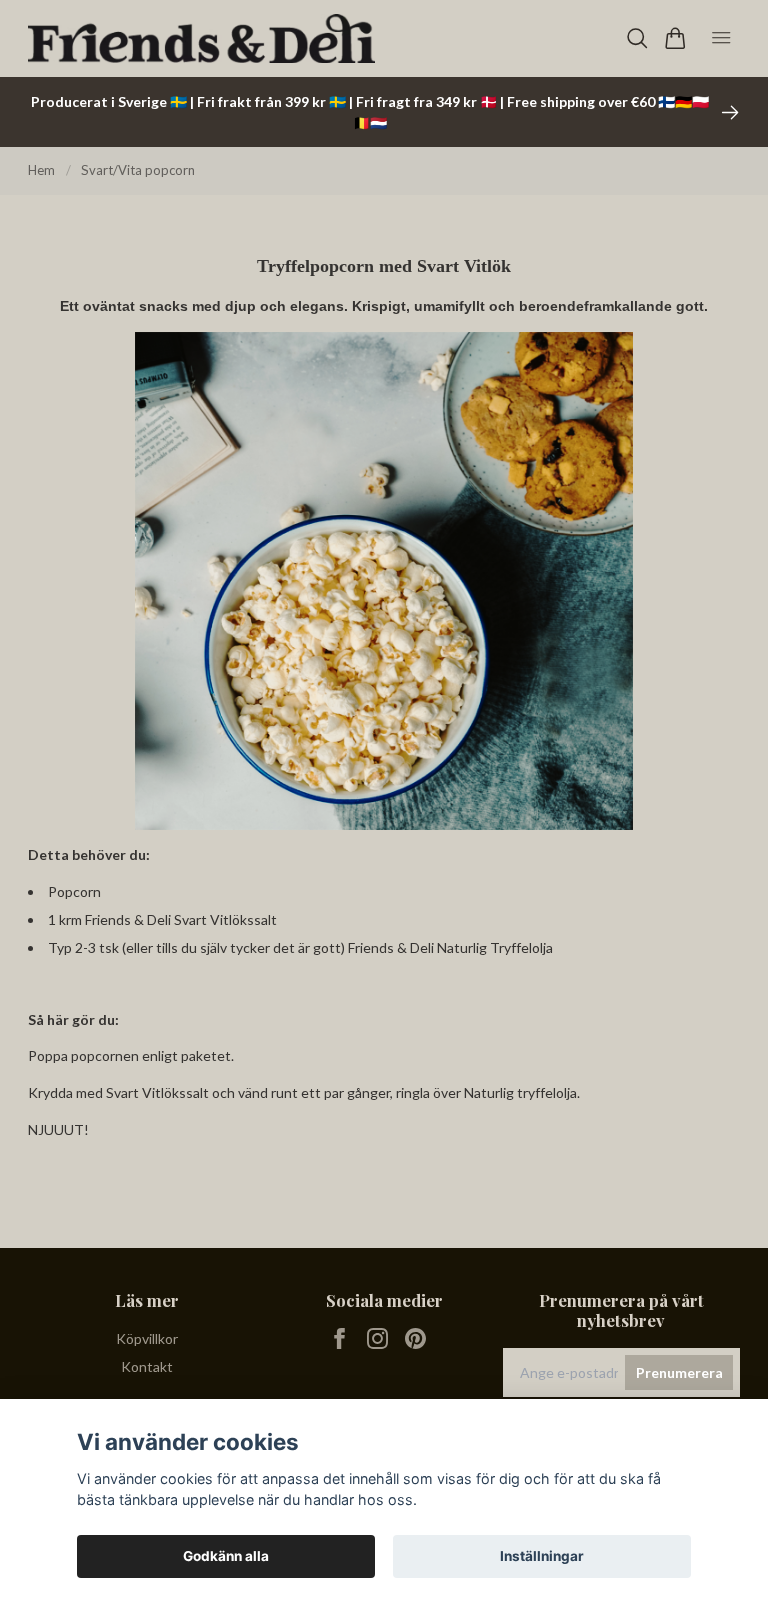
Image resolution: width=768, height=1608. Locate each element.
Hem (41, 170)
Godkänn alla (226, 1556)
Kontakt (147, 1366)
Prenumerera (679, 1372)
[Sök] (637, 38)
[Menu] (721, 39)
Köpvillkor (147, 1338)
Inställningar (542, 1556)
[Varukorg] (675, 38)
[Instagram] (377, 1338)
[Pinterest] (415, 1338)
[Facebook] (339, 1338)
